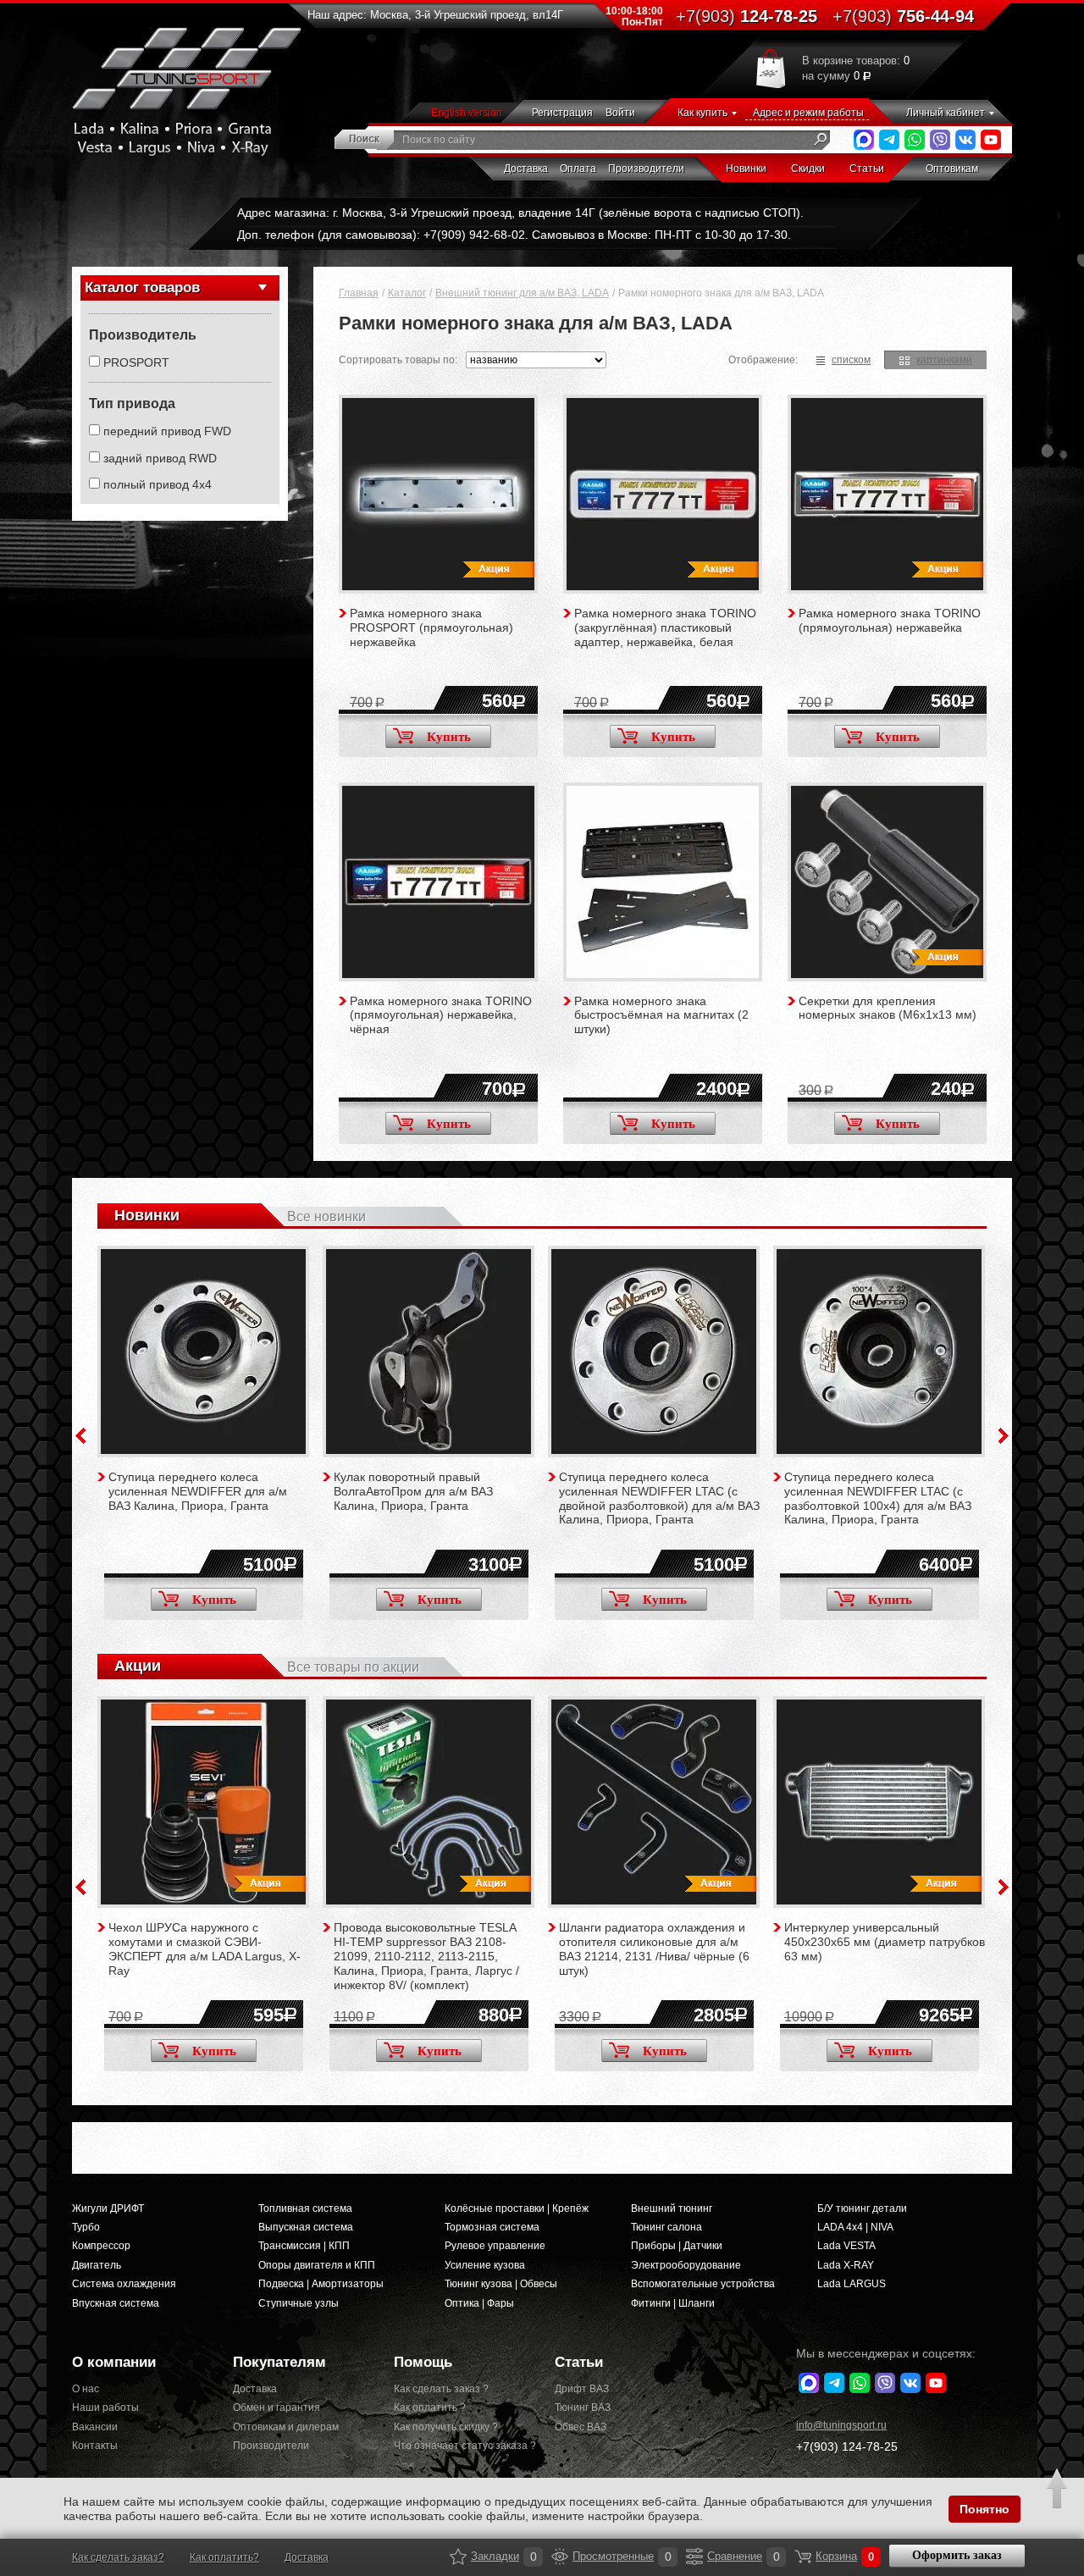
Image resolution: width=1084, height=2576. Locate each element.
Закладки (458, 2557)
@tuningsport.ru (841, 2425)
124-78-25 (747, 16)
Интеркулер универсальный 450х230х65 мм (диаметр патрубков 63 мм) (885, 1942)
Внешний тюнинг (672, 2208)
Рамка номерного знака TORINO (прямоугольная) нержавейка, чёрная (441, 1015)
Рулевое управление (495, 2246)
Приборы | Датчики (677, 2246)
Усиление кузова (485, 2265)
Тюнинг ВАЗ (583, 2407)
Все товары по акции (353, 1667)
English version (467, 113)
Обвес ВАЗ (581, 2427)
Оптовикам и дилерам (286, 2427)
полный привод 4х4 (158, 484)
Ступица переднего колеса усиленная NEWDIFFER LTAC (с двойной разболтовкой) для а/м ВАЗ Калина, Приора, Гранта (659, 1498)
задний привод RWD (160, 458)
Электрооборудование (686, 2265)
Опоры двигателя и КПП (317, 2265)
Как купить (702, 113)
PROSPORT (136, 362)
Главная (359, 293)
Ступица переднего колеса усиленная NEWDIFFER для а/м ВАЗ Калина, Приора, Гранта (198, 1491)
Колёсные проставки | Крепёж (517, 2208)
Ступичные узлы (299, 2303)
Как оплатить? (224, 2557)
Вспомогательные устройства (703, 2284)
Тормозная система (492, 2227)
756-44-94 (903, 16)
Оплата (578, 169)
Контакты (95, 2446)
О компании (114, 2362)
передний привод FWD (167, 431)
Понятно (984, 2509)
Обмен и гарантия (277, 2407)
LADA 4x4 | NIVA (855, 2227)
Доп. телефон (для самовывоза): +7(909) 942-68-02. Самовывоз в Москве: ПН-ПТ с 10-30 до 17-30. (514, 235)
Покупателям (279, 2362)
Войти (620, 113)
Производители (646, 169)
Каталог (407, 293)
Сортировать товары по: (398, 360)
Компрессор (101, 2246)
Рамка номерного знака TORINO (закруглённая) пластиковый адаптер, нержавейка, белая (665, 627)
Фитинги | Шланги (673, 2303)
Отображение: (763, 360)
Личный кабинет (946, 113)
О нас (86, 2389)
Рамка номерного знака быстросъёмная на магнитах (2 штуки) (661, 1015)
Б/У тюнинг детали (862, 2208)
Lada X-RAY (846, 2265)
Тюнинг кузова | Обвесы (501, 2284)
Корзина (803, 2557)
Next (1004, 1436)
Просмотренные (560, 2557)
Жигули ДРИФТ (108, 2208)
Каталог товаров (142, 287)
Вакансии (95, 2427)
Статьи (867, 169)
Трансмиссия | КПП (304, 2246)
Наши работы (105, 2407)
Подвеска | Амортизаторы (321, 2284)
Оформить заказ (957, 2555)
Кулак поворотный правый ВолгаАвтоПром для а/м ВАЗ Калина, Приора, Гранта (413, 1491)
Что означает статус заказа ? (462, 2446)
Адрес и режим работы (808, 113)
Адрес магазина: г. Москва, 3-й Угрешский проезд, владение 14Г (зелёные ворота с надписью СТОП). (520, 213)
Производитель (143, 335)
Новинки (746, 169)
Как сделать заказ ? (441, 2389)
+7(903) (847, 2446)
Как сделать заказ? (118, 2557)
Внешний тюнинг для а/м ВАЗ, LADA (522, 293)
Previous (80, 1436)
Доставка (526, 169)
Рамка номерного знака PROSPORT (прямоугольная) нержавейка (431, 627)
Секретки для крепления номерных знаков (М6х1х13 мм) (888, 1008)
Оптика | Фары (479, 2303)
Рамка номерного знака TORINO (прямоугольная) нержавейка (890, 620)
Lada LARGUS (852, 2284)
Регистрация (562, 113)
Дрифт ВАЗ (582, 2389)
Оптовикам (952, 169)
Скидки (808, 169)
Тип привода (132, 404)
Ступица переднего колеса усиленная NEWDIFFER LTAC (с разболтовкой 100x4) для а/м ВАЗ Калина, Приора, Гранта (878, 1498)
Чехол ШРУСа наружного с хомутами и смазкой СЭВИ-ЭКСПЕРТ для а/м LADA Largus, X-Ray (205, 1949)
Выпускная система (306, 2227)
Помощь (423, 2362)
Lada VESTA (846, 2246)
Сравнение (694, 2557)
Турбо (86, 2227)
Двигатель (97, 2265)
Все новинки (326, 1216)
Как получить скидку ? (446, 2427)
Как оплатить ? (430, 2407)
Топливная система (305, 2208)
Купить (449, 737)
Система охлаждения (124, 2284)
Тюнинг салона (666, 2227)
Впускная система (116, 2303)
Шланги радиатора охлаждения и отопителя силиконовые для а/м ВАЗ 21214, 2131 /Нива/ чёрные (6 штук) (654, 1949)
